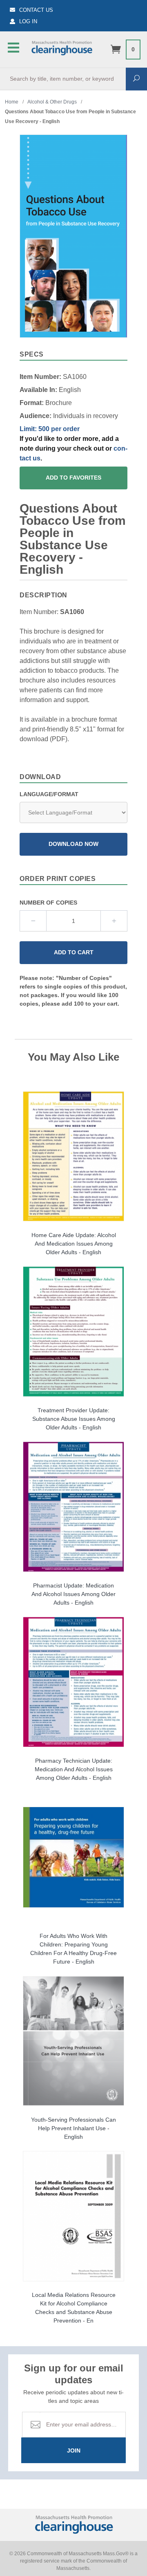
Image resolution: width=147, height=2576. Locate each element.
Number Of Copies (48, 903)
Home (12, 102)
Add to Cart (74, 952)
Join (74, 2451)
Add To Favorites (73, 478)
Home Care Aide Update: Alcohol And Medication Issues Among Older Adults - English (74, 1244)
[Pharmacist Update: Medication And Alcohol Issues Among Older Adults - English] (73, 1507)
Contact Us (36, 10)
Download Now (73, 844)
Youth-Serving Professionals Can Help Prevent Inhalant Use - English (73, 2128)
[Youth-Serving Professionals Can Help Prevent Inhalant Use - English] (73, 2041)
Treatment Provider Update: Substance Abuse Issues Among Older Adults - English (74, 1419)
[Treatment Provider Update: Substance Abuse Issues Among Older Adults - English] (73, 1331)
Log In (28, 21)
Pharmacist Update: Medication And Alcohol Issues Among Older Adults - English (73, 1594)
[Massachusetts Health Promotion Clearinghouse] (62, 47)
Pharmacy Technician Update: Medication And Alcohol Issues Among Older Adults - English (74, 1769)
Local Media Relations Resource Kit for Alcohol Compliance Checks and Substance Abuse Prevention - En (74, 2308)
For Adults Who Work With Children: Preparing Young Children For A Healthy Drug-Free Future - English (73, 1949)
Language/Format (49, 794)
